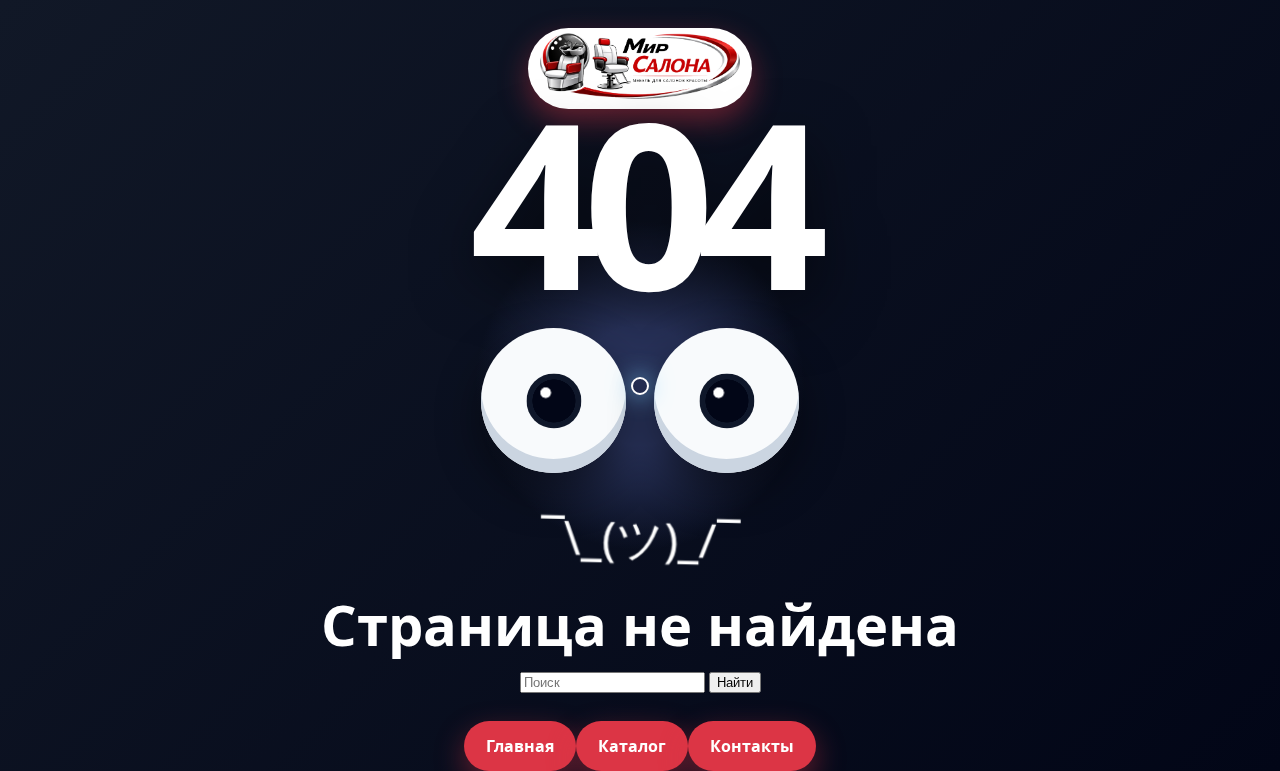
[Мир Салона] (640, 68)
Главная (520, 746)
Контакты (752, 746)
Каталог (632, 746)
